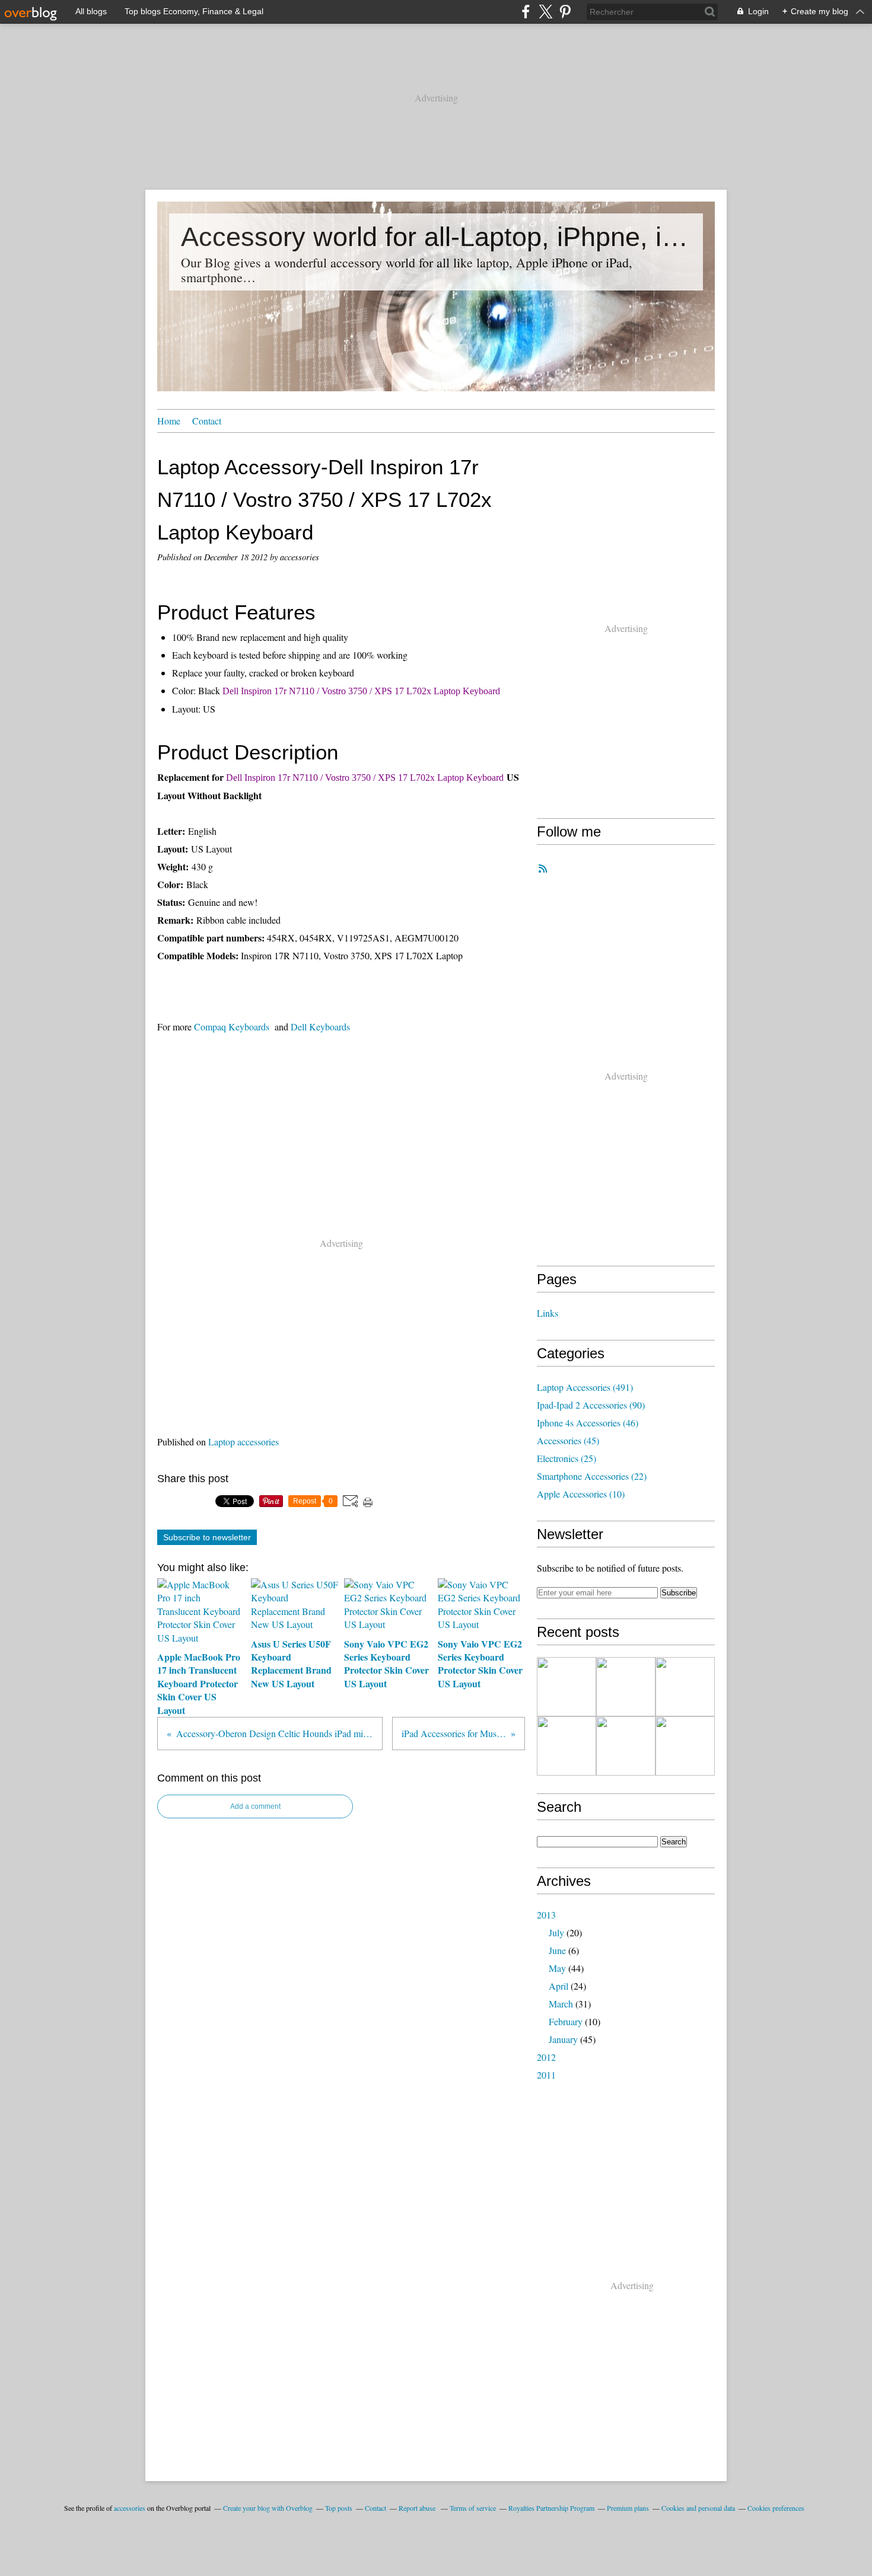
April (558, 1986)
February (566, 2021)
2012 (546, 2057)
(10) (581, 1494)
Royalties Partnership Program (551, 2508)
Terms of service (473, 2508)
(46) (588, 1423)
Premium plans (628, 2508)
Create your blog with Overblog (268, 2508)
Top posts (339, 2508)
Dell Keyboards (320, 1027)
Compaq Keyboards (232, 1027)
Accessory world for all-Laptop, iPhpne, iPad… (436, 237)
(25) (567, 1458)
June (557, 1950)
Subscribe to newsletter (207, 1537)
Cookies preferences (776, 2508)
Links (548, 1313)
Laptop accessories (244, 1442)
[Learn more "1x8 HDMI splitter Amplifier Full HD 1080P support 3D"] (685, 1687)
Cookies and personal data (698, 2508)
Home (169, 421)
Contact (207, 421)
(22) (592, 1476)
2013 (546, 1915)
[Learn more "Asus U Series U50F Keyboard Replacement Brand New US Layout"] (567, 1746)
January (563, 2039)
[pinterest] (565, 12)
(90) (591, 1405)
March (561, 2004)
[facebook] (526, 12)
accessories (130, 2508)
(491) (585, 1387)
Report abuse (418, 2508)
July (556, 1932)
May (557, 1968)
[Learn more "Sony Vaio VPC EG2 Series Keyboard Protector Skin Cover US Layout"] (685, 1746)
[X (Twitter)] (545, 12)
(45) (568, 1440)
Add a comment (255, 1806)
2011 (546, 2075)
